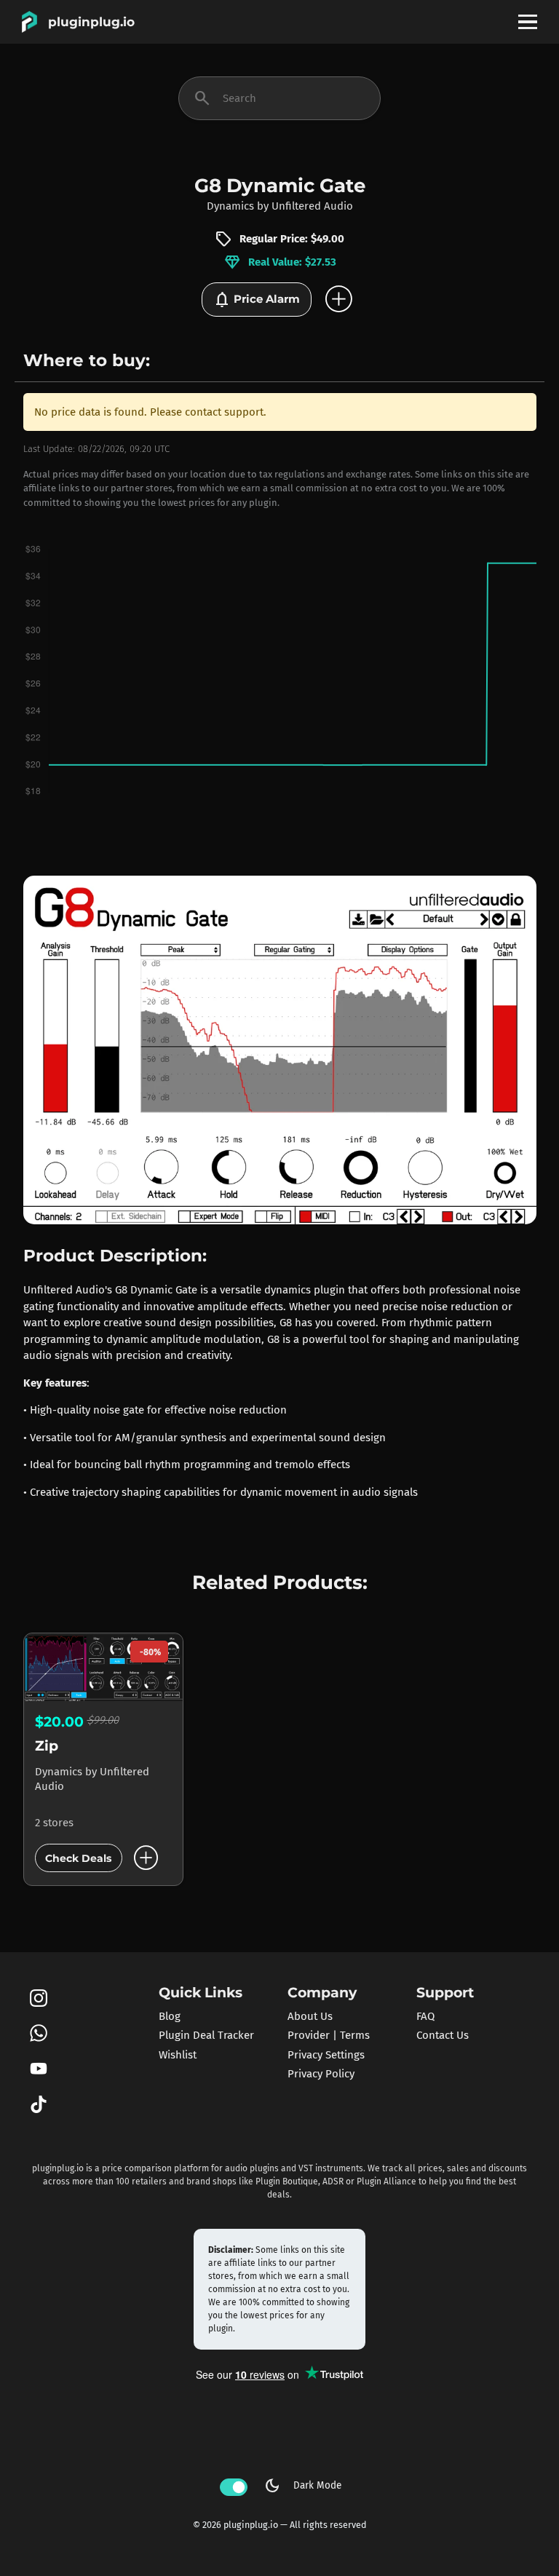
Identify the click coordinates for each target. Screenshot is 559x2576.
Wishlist (178, 2055)
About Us (310, 2016)
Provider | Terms (329, 2035)
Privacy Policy (321, 2074)
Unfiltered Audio (312, 206)
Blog (170, 2016)
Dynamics (230, 206)
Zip (47, 1746)
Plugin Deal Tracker (206, 2035)
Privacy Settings (326, 2055)
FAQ (425, 2016)
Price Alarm (257, 300)
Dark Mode (303, 2486)
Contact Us (443, 2035)
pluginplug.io (91, 22)
